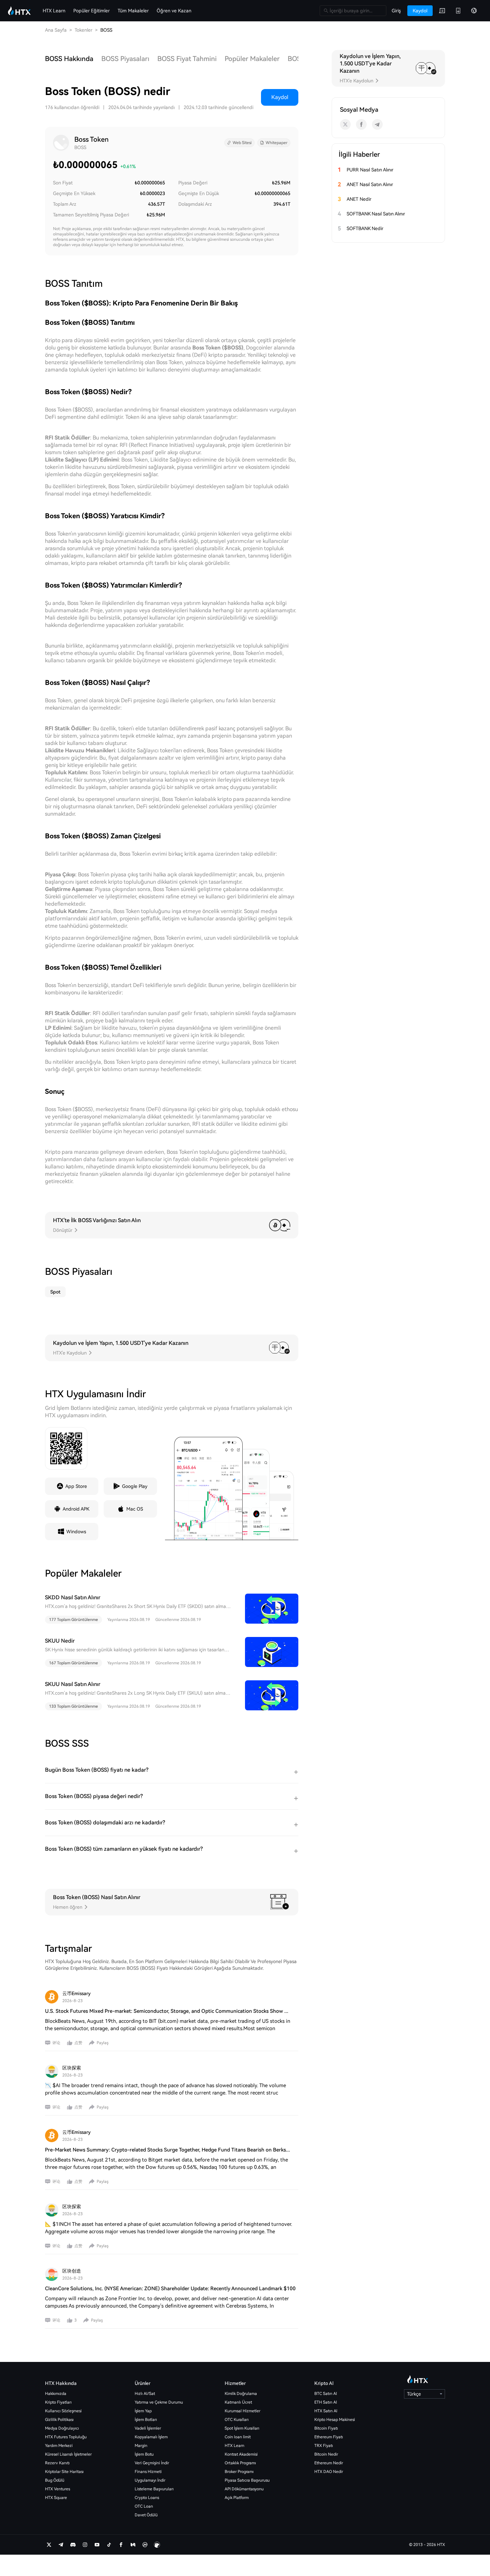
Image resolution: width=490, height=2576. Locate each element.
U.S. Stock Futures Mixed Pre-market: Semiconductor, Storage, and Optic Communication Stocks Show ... (167, 2011)
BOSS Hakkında (69, 59)
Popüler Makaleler (252, 59)
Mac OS (135, 1509)
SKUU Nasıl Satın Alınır (73, 1684)
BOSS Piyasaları (125, 59)
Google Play (135, 1486)
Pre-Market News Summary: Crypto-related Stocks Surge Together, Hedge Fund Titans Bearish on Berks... (167, 2150)
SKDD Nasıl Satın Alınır (73, 1597)
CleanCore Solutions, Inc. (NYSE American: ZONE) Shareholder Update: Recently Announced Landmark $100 (170, 2289)
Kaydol (280, 97)
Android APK (76, 1509)
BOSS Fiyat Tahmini (187, 59)
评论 (56, 2043)
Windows (76, 1532)
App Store (76, 1486)
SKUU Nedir (60, 1641)
